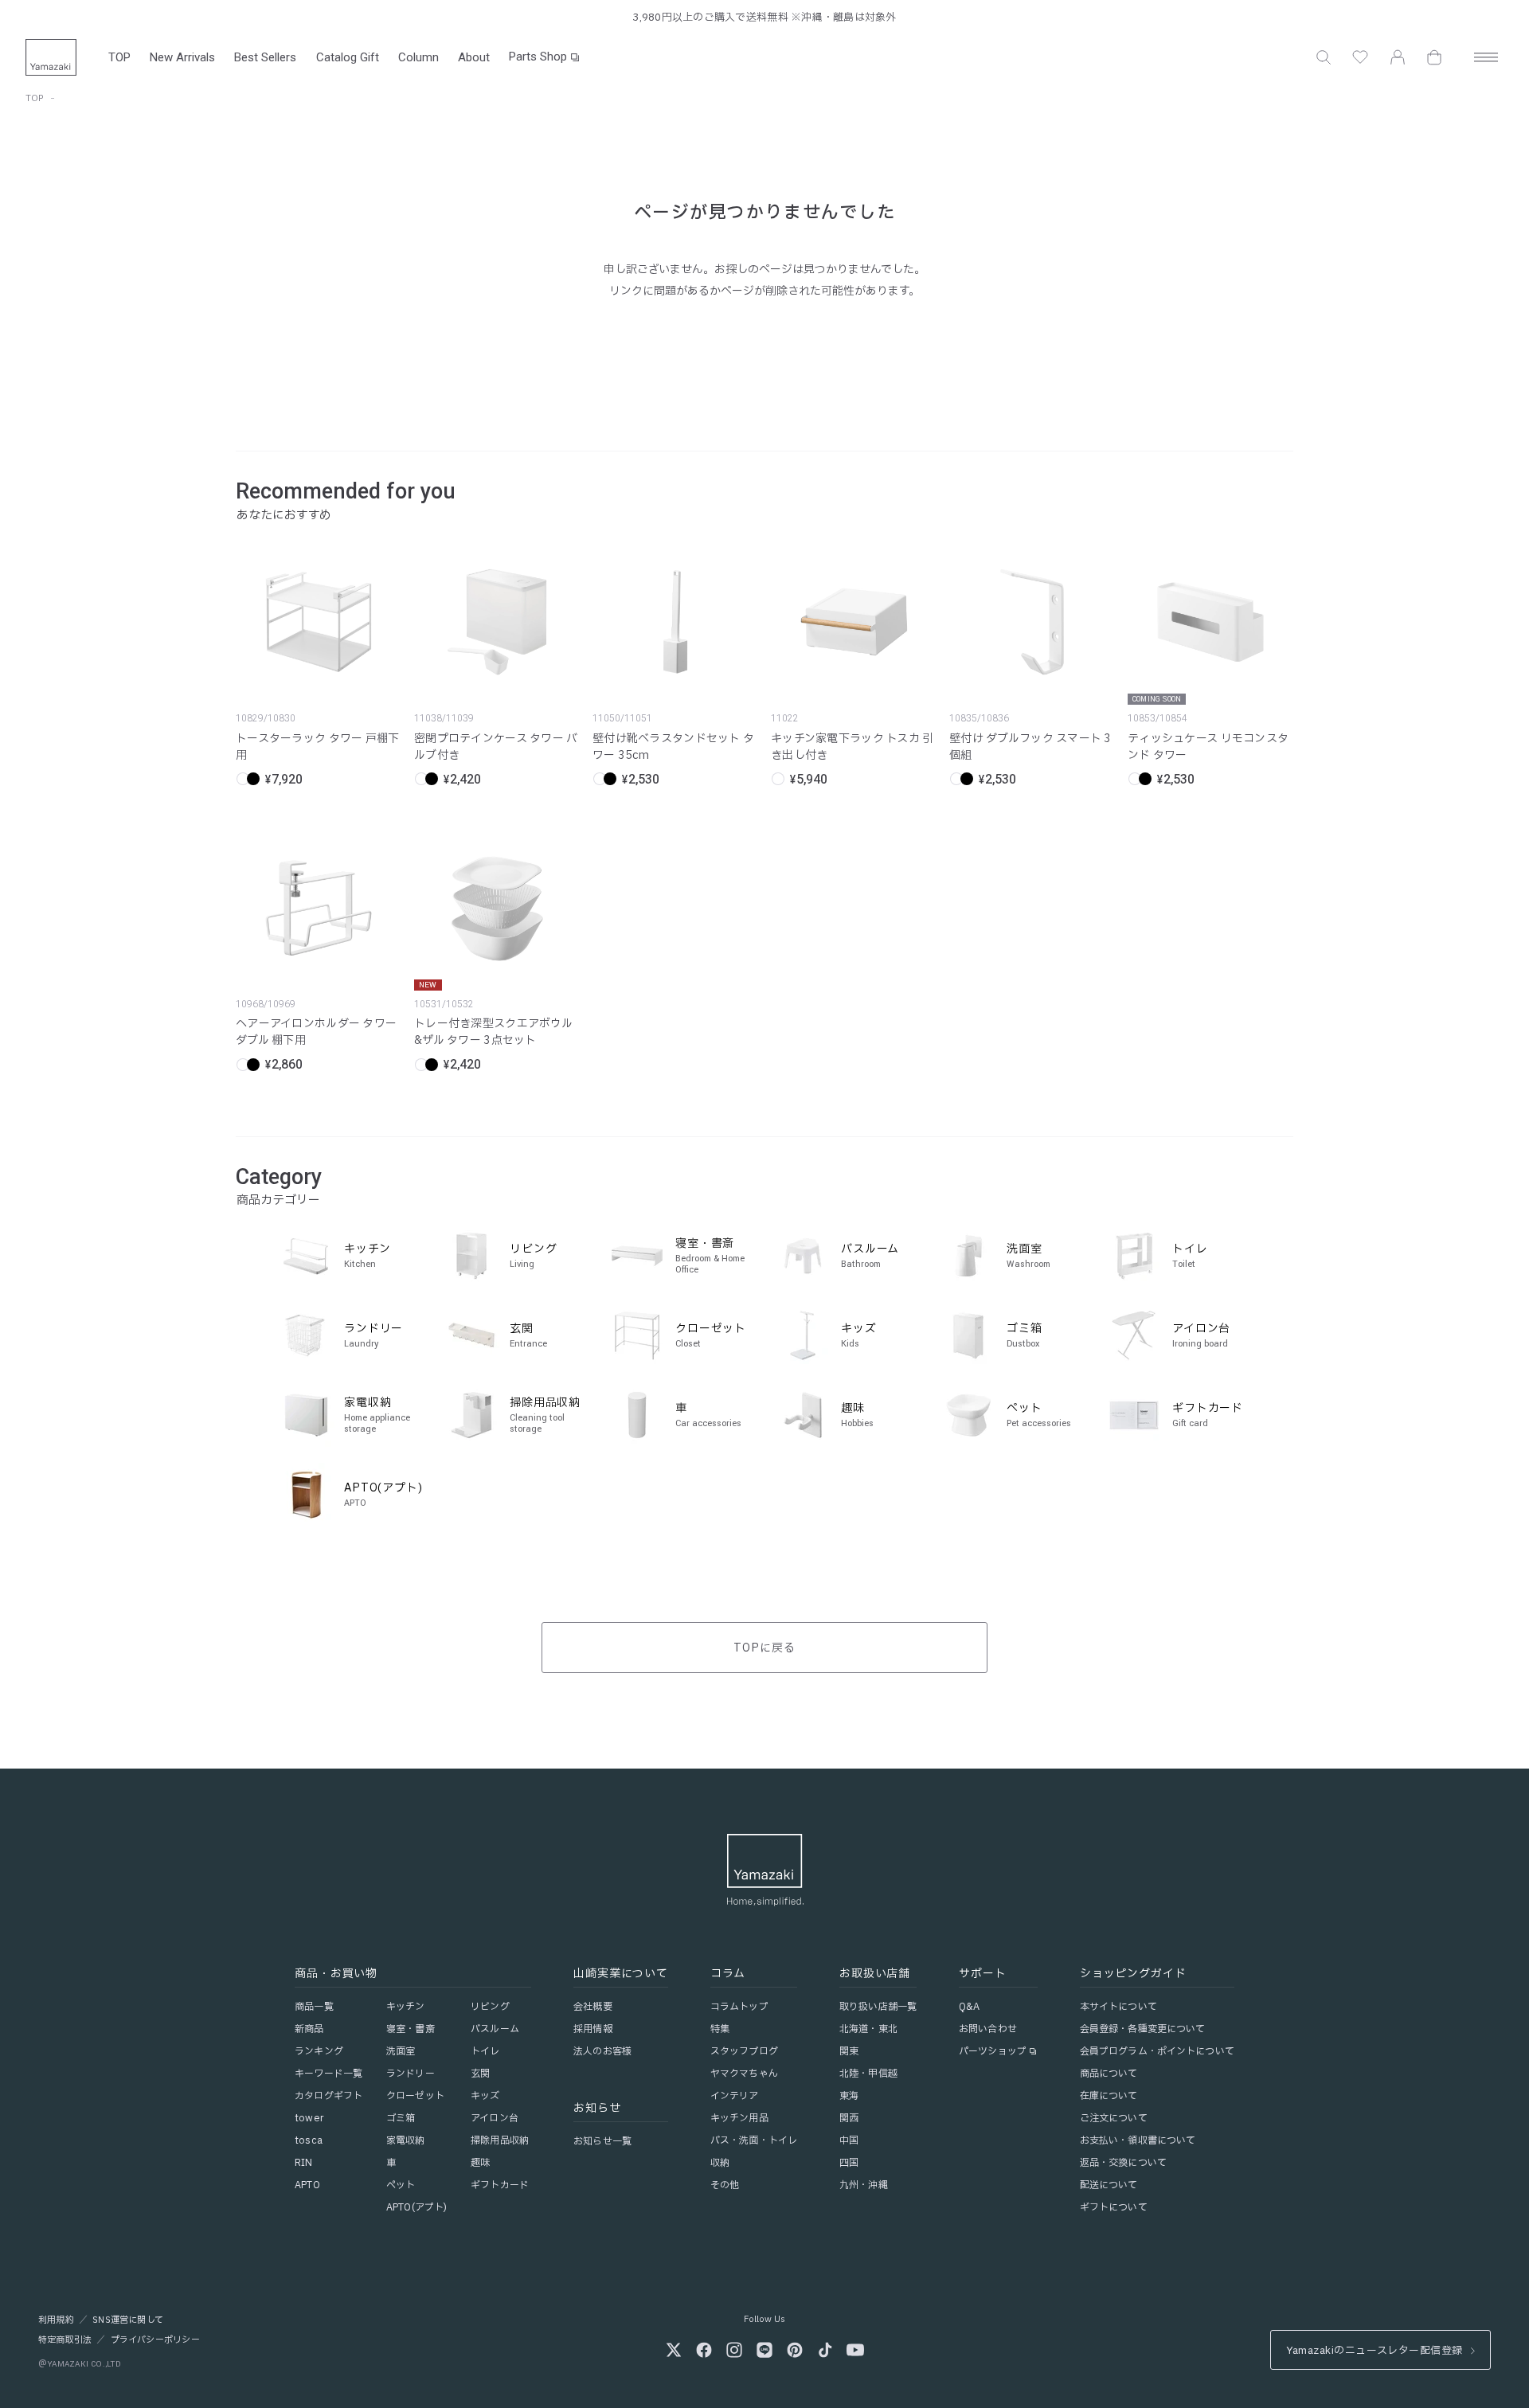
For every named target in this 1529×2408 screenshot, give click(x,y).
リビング (490, 2007)
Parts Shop (538, 57)
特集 (720, 2029)
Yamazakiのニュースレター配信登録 (1374, 2351)
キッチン (405, 2007)
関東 (849, 2051)
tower (309, 2118)
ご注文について (1114, 2118)
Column (418, 57)
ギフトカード (500, 2185)
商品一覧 (314, 2007)
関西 (849, 2118)
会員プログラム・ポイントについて (1157, 2051)
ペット (401, 2185)
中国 (849, 2140)
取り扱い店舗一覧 (878, 2007)
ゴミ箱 (401, 2118)
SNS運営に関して (128, 2320)
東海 (849, 2096)
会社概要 (592, 2007)
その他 (725, 2185)
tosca (309, 2140)
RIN (303, 2163)
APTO (307, 2185)
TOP (119, 57)
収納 (720, 2163)
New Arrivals (182, 57)
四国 (849, 2163)
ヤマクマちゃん (744, 2074)
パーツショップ (993, 2051)
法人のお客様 (602, 2051)
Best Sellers (265, 57)
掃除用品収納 (500, 2140)
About (474, 57)
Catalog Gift (348, 57)
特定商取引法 (65, 2340)
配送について (1109, 2185)
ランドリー (411, 2074)
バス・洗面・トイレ (754, 2140)
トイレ (485, 2051)
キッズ (485, 2096)
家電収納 (405, 2140)
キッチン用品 (739, 2118)
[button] (1324, 57)
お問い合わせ (988, 2029)
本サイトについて (1118, 2007)
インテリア (735, 2096)
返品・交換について (1123, 2163)
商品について (1109, 2074)
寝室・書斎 (411, 2029)
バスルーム (495, 2029)
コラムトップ (739, 2007)
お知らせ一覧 (602, 2141)
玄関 (480, 2074)
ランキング (319, 2051)
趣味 (480, 2163)
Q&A (969, 2007)
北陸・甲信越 (868, 2074)
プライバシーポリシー (155, 2340)
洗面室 (401, 2051)
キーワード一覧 (328, 2074)
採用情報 (592, 2029)
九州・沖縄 (864, 2185)
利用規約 (56, 2320)
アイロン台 (495, 2118)
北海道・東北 (868, 2029)
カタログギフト (328, 2096)
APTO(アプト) (416, 2207)
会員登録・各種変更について (1143, 2029)
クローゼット (415, 2096)
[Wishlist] (1360, 57)
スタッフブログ (744, 2051)
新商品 (309, 2029)
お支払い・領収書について (1138, 2140)
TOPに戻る (764, 1648)
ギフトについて (1114, 2207)
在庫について (1109, 2096)
